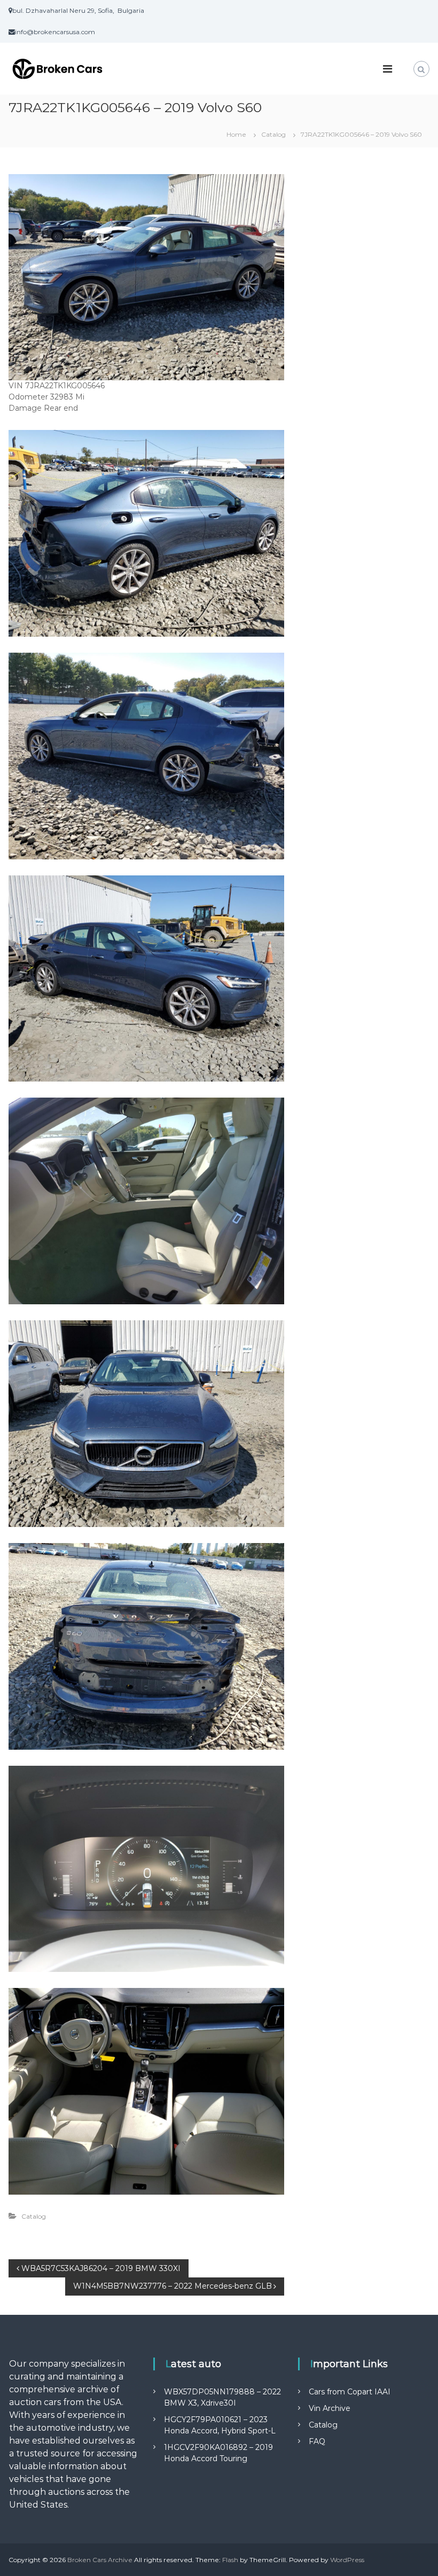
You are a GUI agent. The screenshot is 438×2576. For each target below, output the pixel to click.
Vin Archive (330, 2408)
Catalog (273, 134)
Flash (230, 2560)
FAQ (317, 2441)
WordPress (347, 2560)
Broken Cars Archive (100, 2560)
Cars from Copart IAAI (350, 2392)
